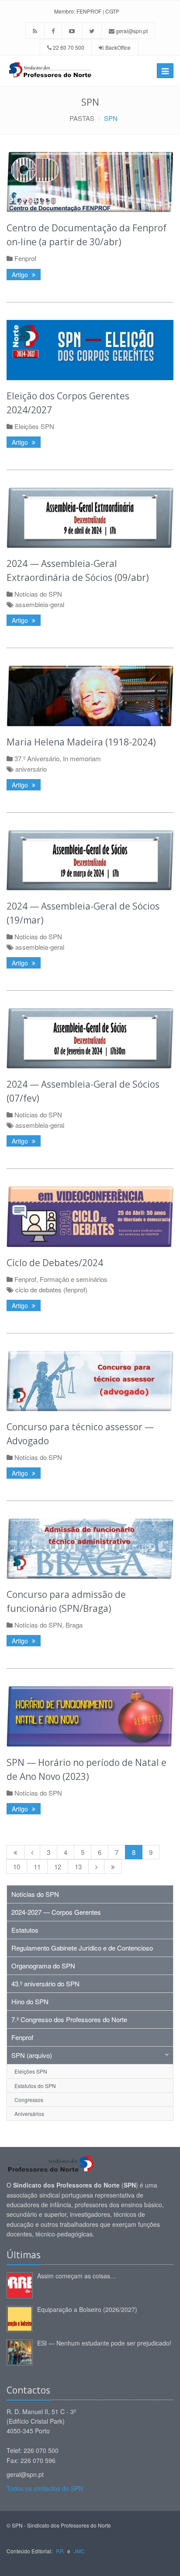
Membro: (65, 11)
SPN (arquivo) (32, 2055)
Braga (74, 1625)
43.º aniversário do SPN (45, 1984)
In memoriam (82, 758)
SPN (111, 118)
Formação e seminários (74, 1279)
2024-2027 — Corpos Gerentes (56, 1912)
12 (58, 1867)
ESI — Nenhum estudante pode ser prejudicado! (104, 2343)
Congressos (29, 2100)
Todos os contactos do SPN (45, 2488)
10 (17, 1867)
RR (60, 2551)
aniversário (31, 769)
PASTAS (82, 118)
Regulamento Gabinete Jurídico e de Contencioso (82, 1948)
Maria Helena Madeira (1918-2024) (81, 742)
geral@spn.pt (131, 31)
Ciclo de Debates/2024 (55, 1263)
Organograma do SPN (43, 1966)
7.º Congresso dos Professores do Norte (69, 2019)
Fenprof (25, 258)
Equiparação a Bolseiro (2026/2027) (87, 2309)
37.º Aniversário (37, 758)
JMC (79, 2551)
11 (37, 1867)
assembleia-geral (40, 604)
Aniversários (29, 2114)
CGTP (112, 11)
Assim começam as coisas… (77, 2276)
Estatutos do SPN (35, 2086)
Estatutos (25, 1930)
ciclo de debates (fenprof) (51, 1290)
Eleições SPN (34, 426)
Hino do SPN (30, 2001)
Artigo (21, 275)
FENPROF (89, 11)
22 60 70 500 (68, 47)
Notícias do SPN (38, 594)
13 (78, 1867)
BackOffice (118, 47)
